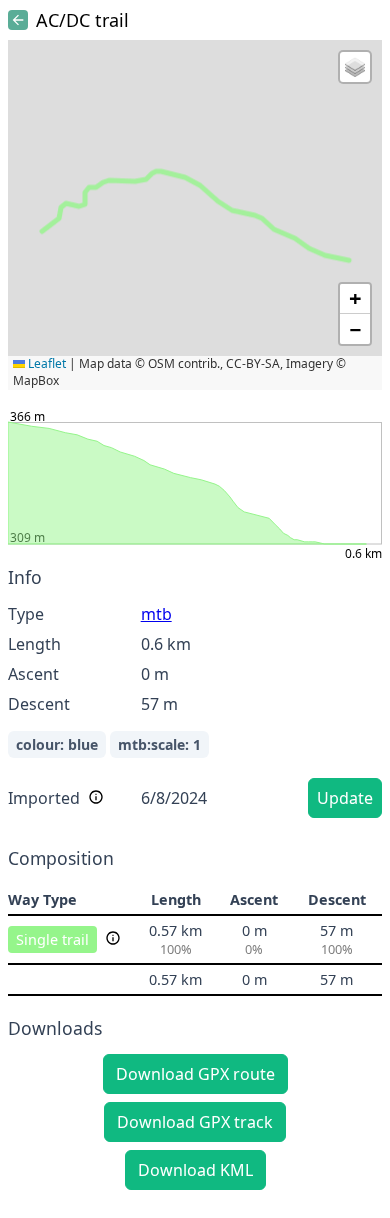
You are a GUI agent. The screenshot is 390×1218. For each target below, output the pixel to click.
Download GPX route (195, 1074)
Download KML (195, 1170)
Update (345, 798)
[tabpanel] (195, 695)
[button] (355, 67)
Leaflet (45, 363)
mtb (156, 614)
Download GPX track (195, 1122)
